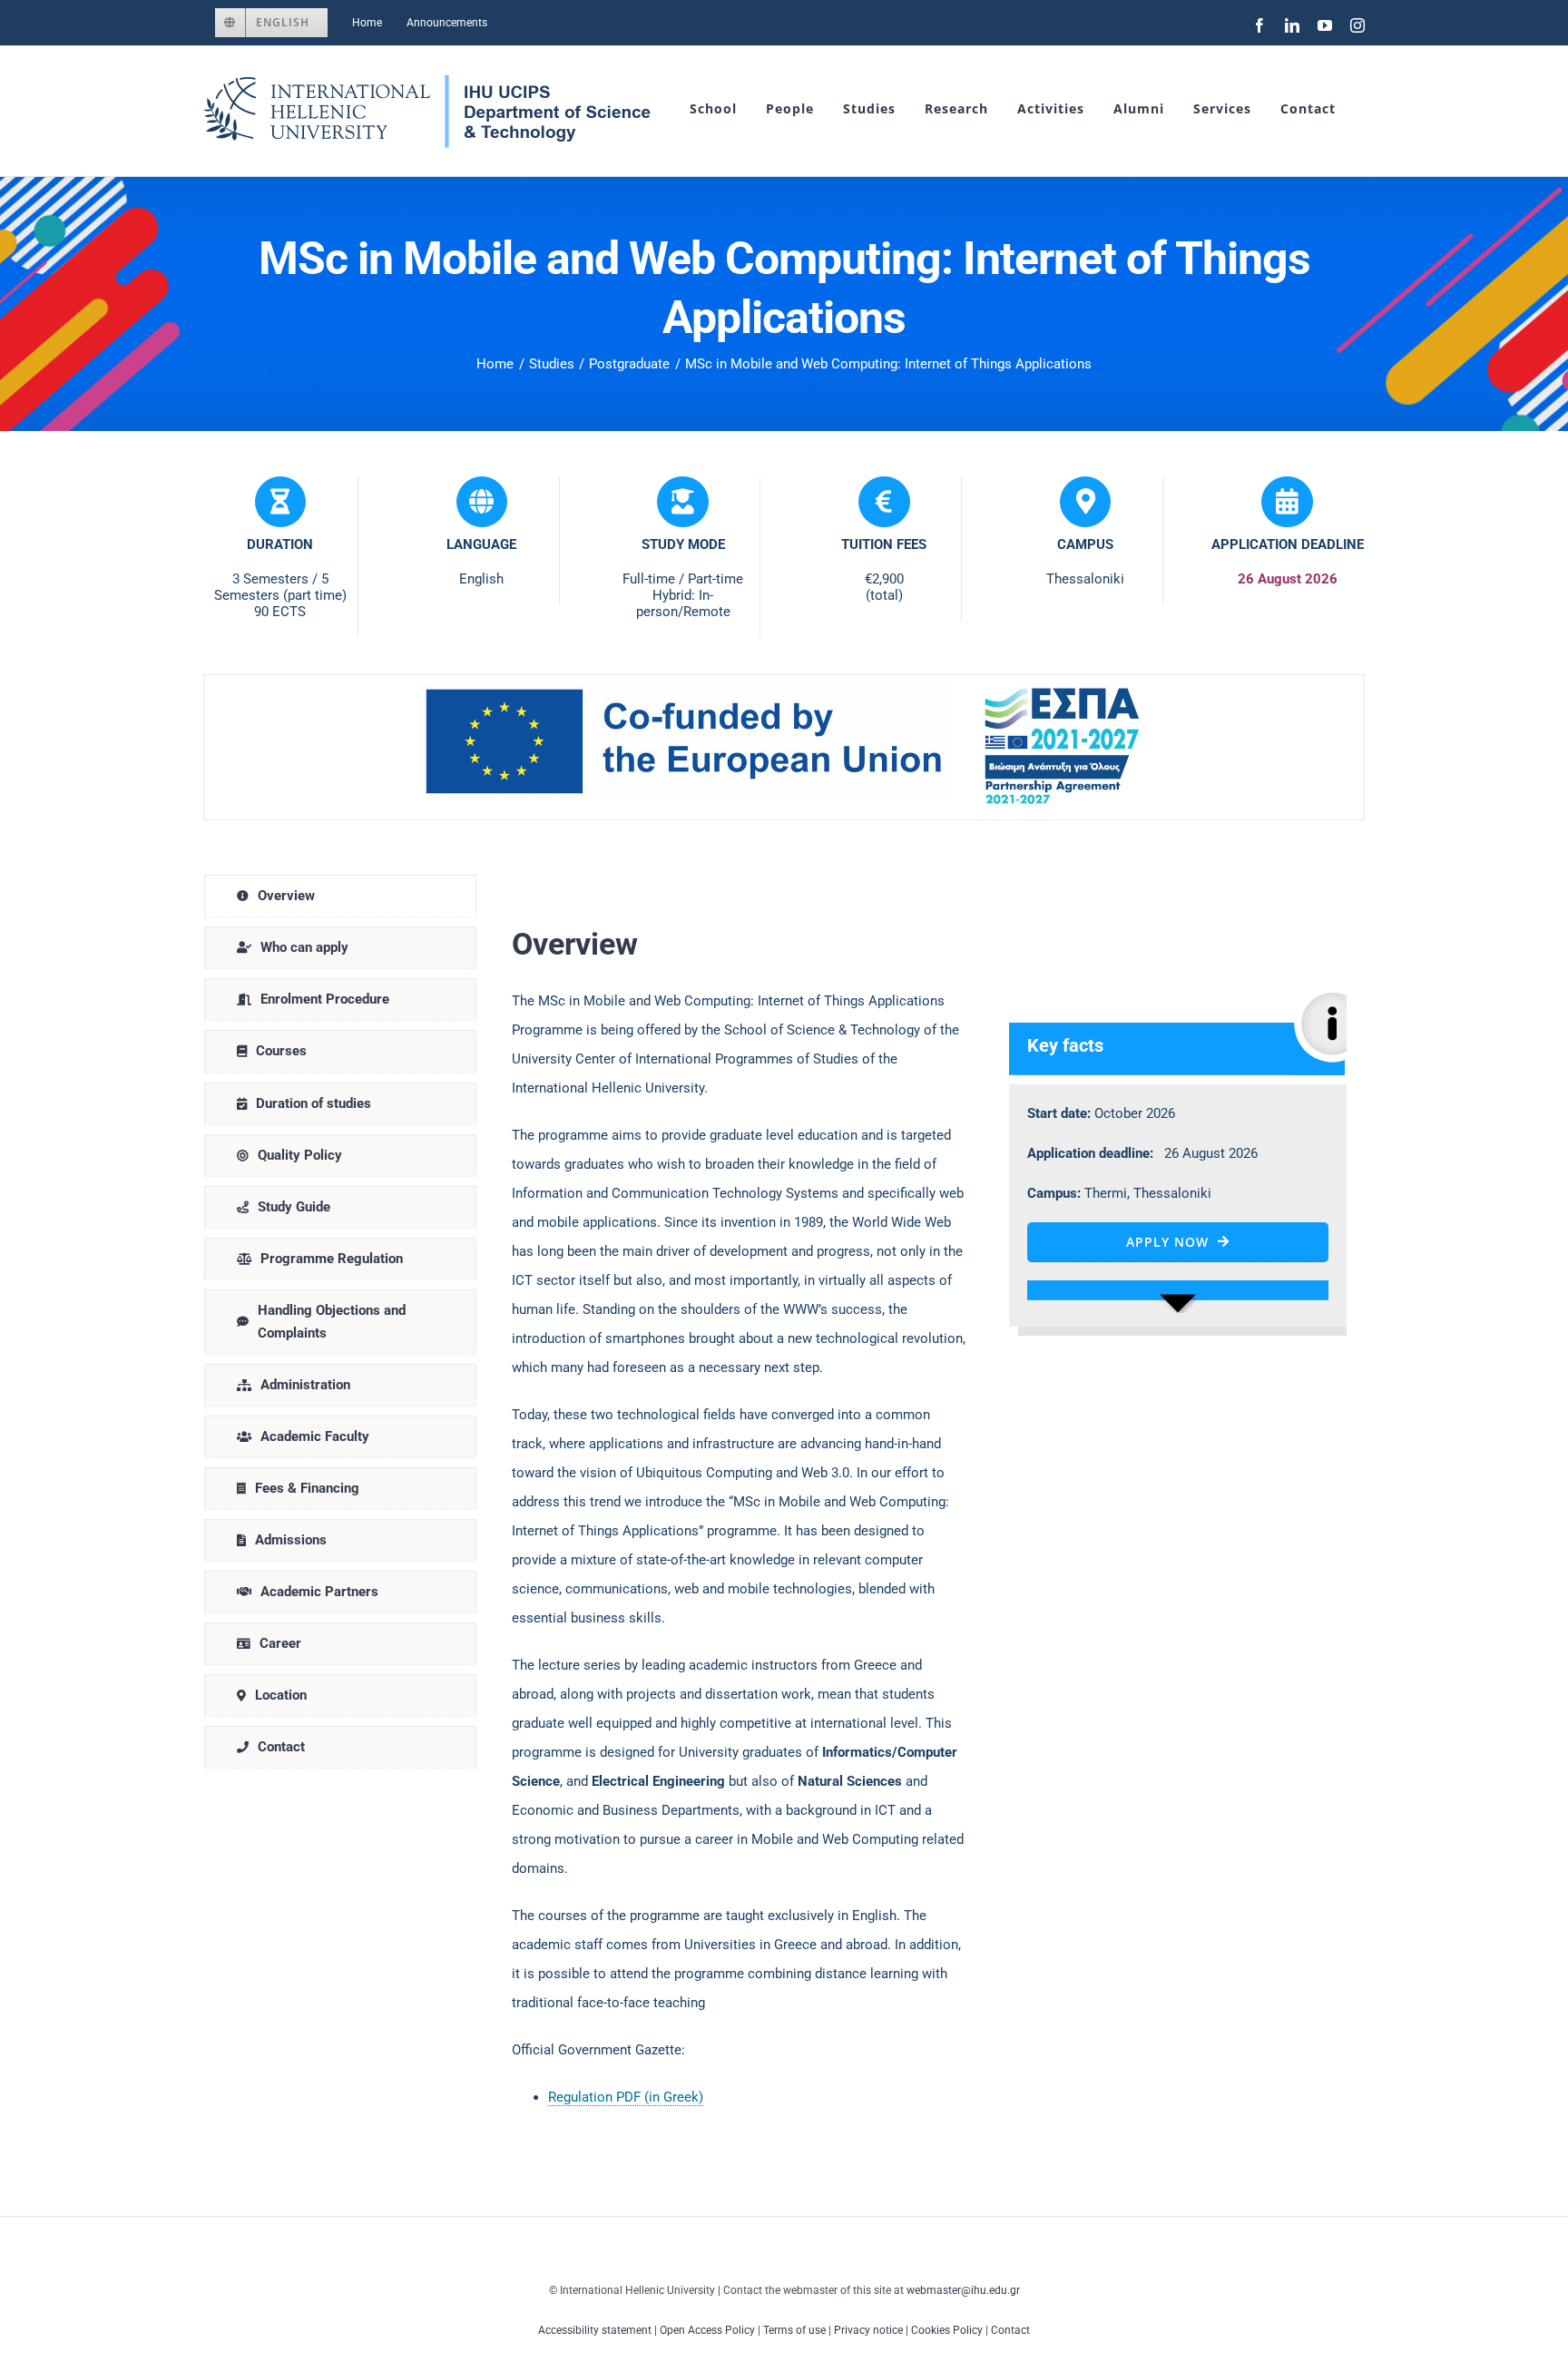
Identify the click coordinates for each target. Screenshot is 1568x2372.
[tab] (340, 896)
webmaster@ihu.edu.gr (963, 2290)
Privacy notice (868, 2330)
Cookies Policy (947, 2330)
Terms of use (794, 2330)
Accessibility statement (595, 2330)
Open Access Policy (707, 2330)
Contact (1010, 2330)
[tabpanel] (929, 1500)
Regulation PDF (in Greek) (626, 2097)
